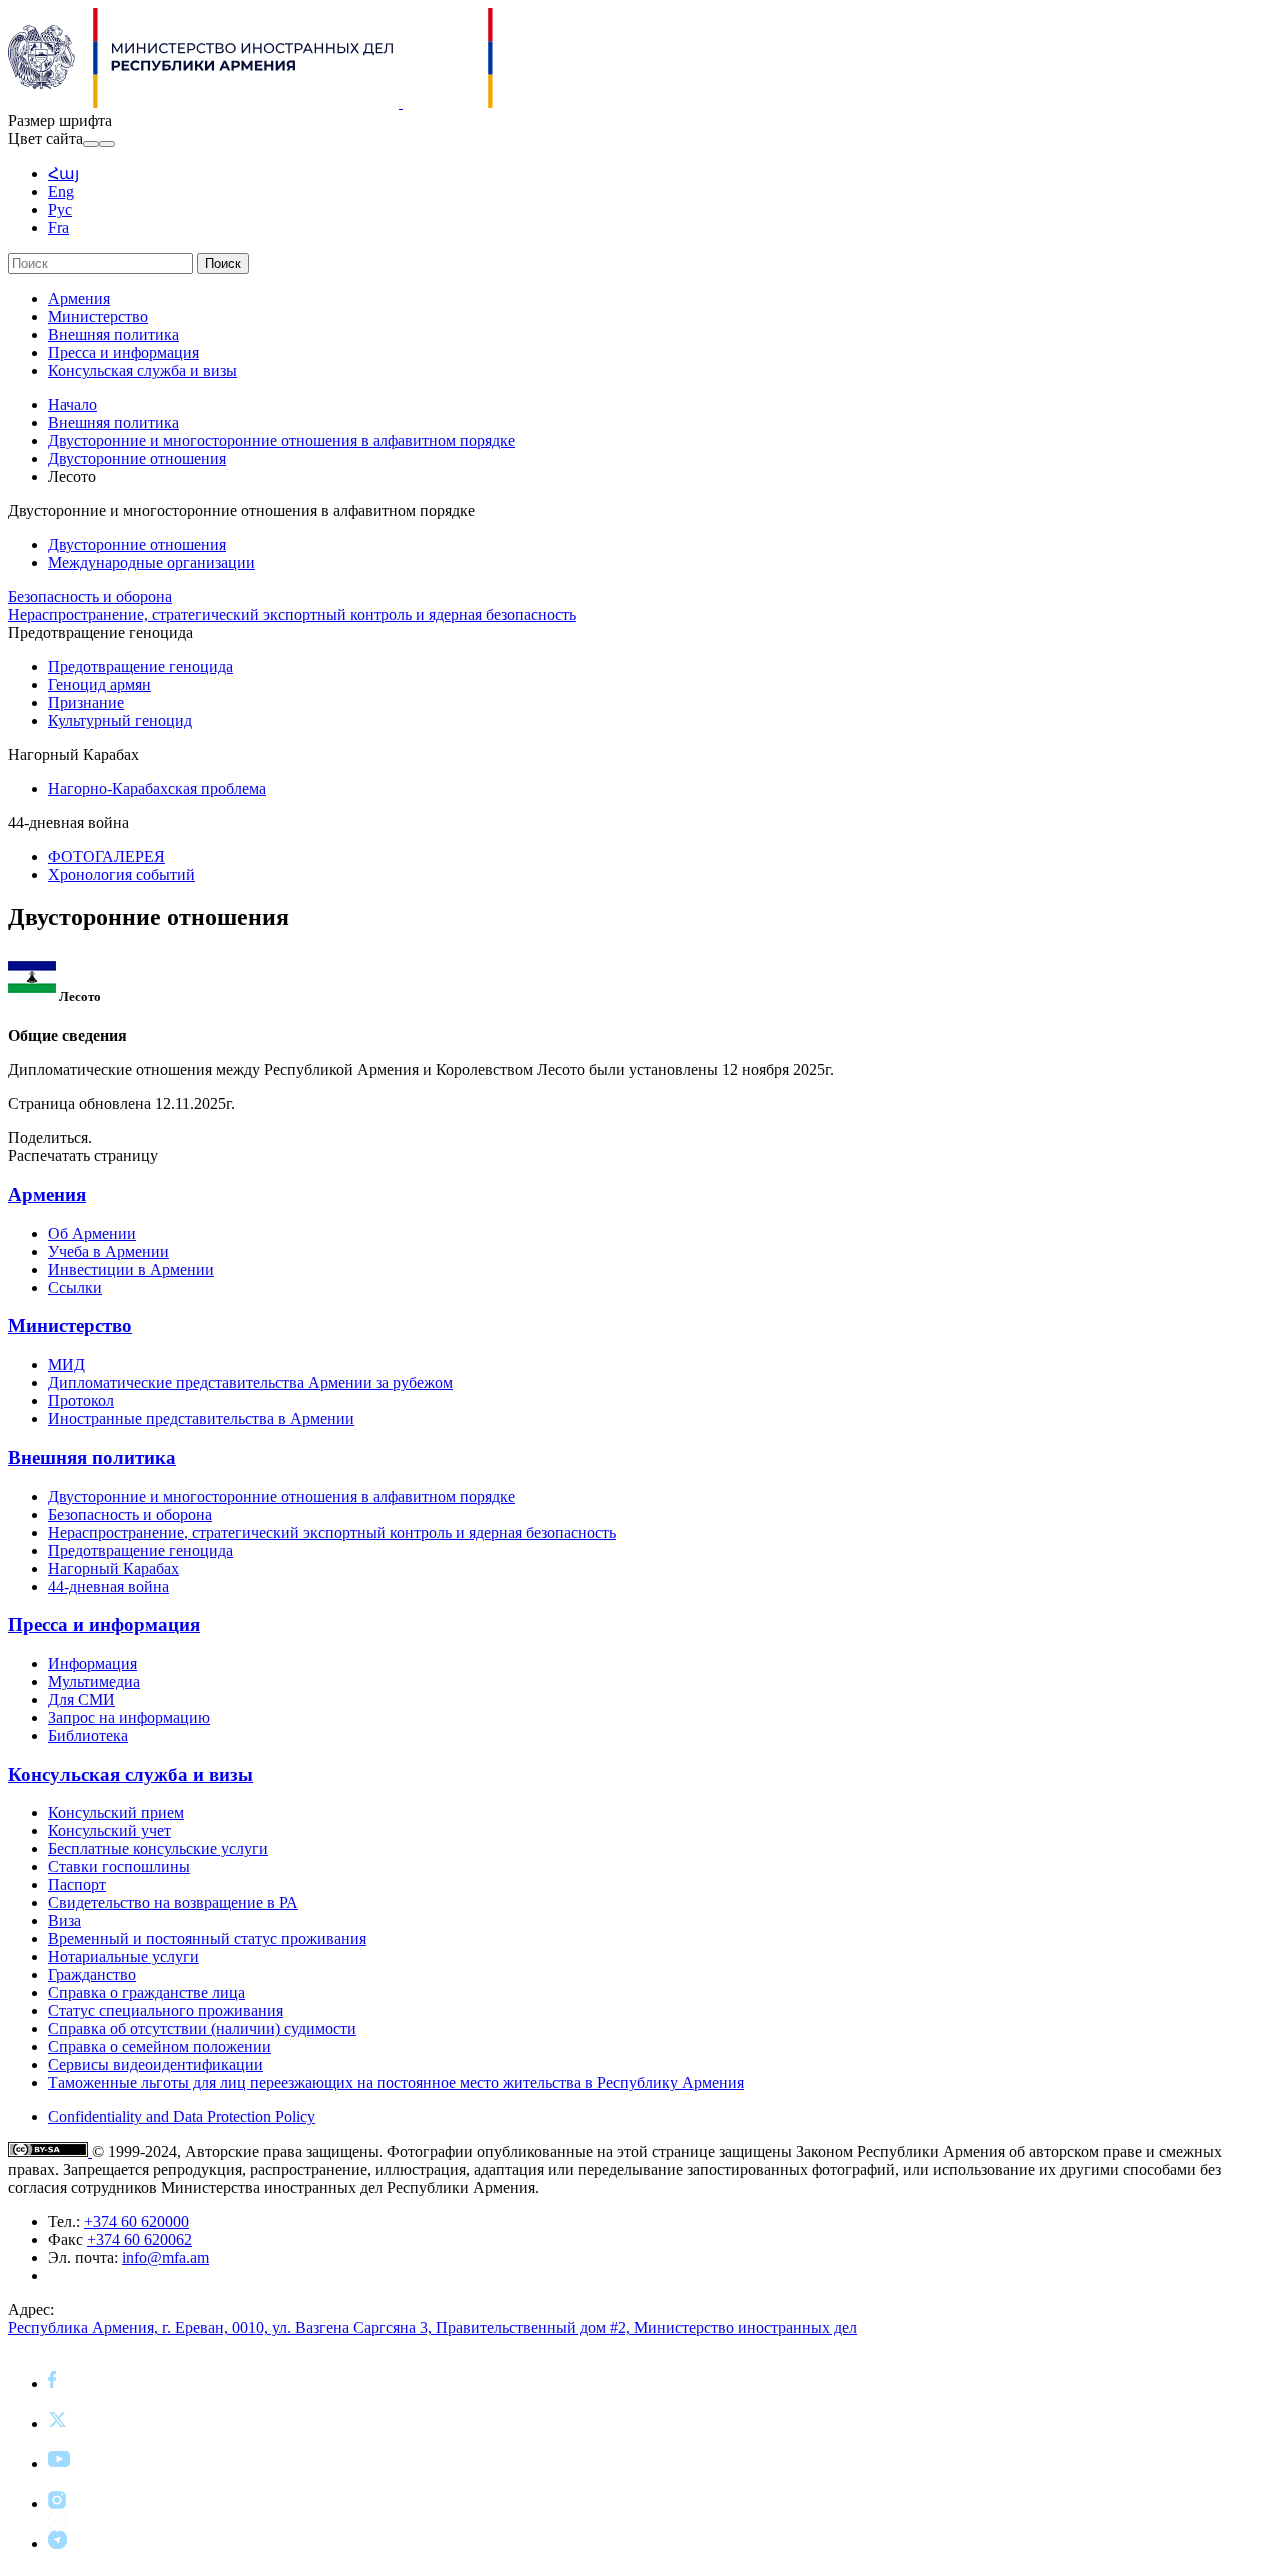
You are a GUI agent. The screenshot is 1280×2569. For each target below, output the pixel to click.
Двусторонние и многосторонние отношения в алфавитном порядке (281, 440)
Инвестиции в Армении (131, 1269)
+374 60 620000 (136, 2221)
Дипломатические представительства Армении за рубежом (250, 1382)
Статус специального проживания (165, 2010)
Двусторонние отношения (137, 458)
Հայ (63, 173)
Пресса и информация (123, 352)
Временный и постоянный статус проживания (207, 1938)
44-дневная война (108, 1586)
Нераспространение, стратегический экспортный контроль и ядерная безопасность (292, 614)
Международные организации (151, 562)
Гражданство (92, 1974)
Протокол (81, 1400)
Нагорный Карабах (113, 1568)
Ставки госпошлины (119, 1866)
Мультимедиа (94, 1681)
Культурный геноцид (120, 720)
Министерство (98, 316)
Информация (92, 1663)
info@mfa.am (165, 2257)
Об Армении (92, 1233)
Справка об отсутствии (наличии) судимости (202, 2028)
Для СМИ (81, 1699)
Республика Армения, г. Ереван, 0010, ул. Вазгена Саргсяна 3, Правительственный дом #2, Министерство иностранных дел (432, 2327)
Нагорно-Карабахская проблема (157, 788)
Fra (58, 227)
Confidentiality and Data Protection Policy (181, 2116)
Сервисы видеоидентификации (155, 2064)
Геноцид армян (99, 684)
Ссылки (75, 1287)
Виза (64, 1920)
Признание (86, 702)
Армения (79, 298)
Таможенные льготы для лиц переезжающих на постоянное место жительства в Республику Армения (396, 2082)
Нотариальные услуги (123, 1956)
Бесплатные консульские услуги (158, 1848)
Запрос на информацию (129, 1717)
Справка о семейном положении (159, 2046)
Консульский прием (116, 1812)
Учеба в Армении (108, 1251)
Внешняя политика (113, 334)
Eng (61, 191)
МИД (66, 1364)
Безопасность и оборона (90, 596)
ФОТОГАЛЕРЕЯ (106, 856)
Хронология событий (121, 874)
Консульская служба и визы (142, 370)
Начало (72, 404)
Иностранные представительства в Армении (201, 1418)
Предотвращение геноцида (140, 666)
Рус (60, 209)
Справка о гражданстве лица (146, 1992)
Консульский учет (109, 1830)
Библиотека (88, 1735)
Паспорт (77, 1884)
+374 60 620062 (139, 2239)
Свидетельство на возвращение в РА (173, 1902)
